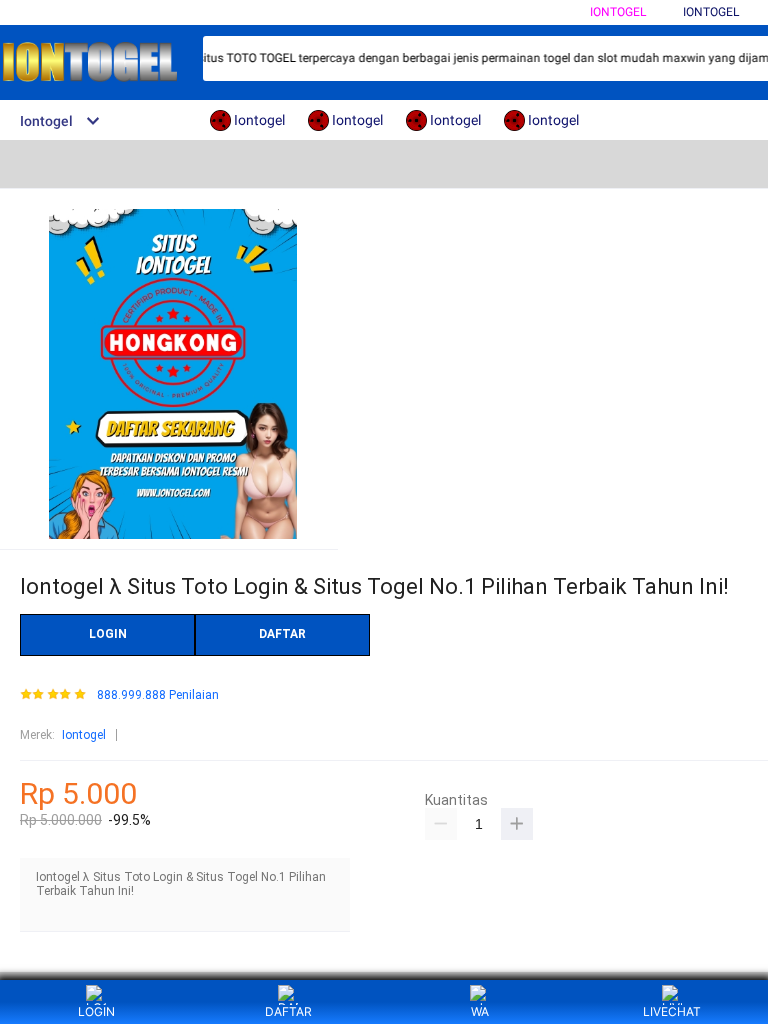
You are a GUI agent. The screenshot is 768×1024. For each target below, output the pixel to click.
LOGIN (108, 634)
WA (480, 1011)
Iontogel (618, 12)
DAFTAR (282, 634)
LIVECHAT (672, 1011)
